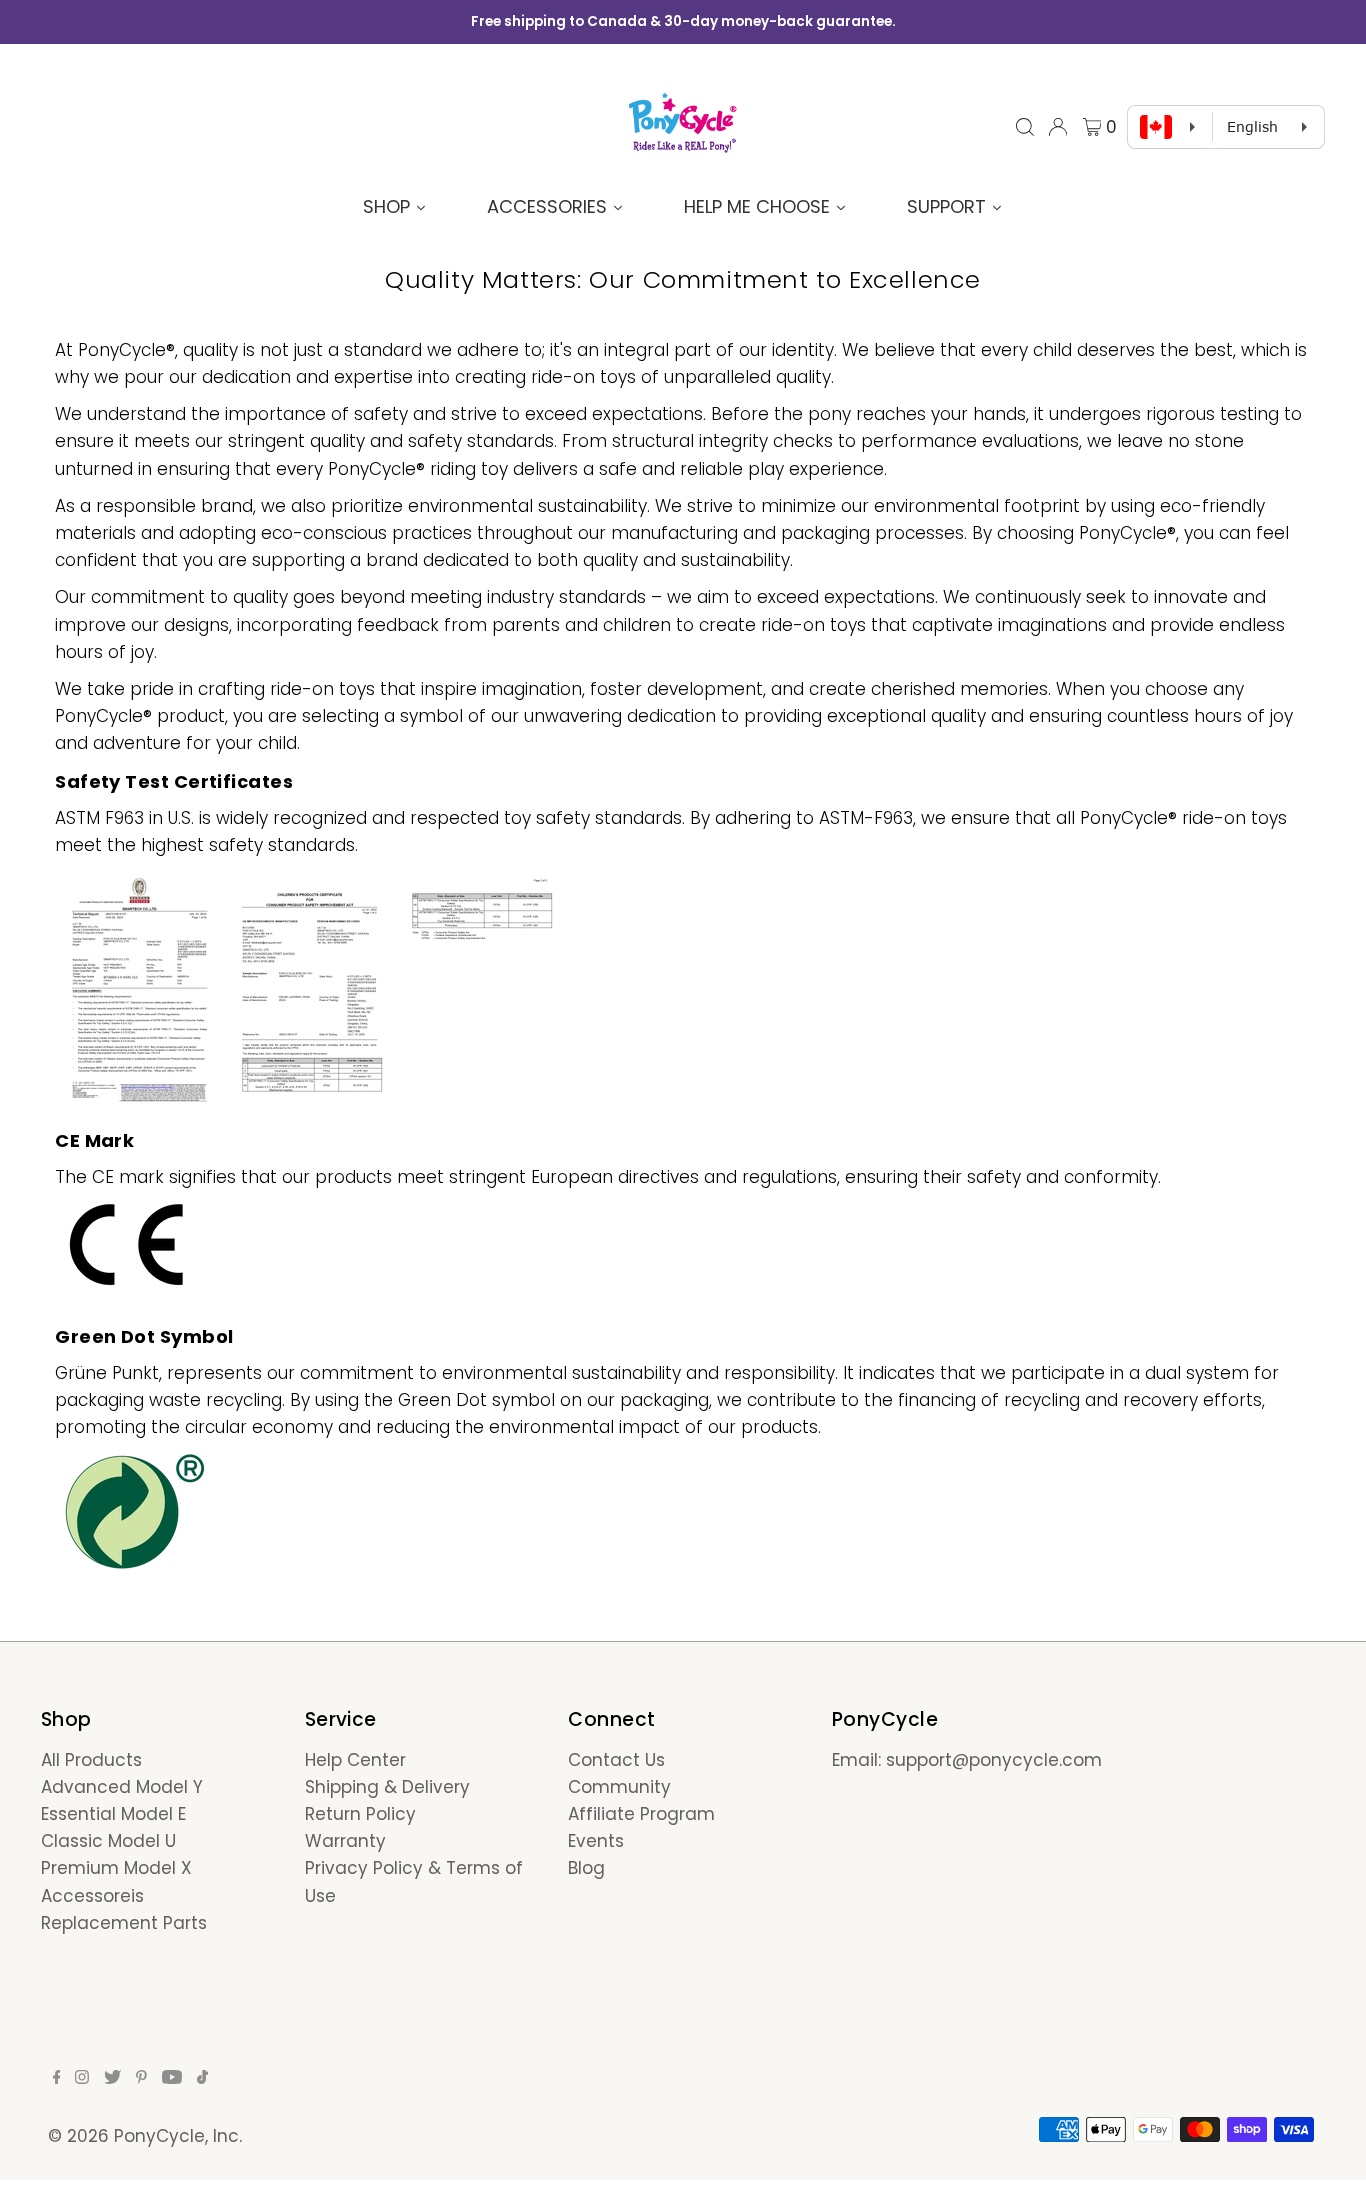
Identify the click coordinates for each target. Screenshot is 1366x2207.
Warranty (345, 1841)
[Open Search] (1025, 127)
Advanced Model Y (122, 1787)
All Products (91, 1760)
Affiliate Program (641, 1814)
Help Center (355, 1760)
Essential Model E (113, 1814)
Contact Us (616, 1760)
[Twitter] (112, 2078)
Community (619, 1787)
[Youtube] (172, 2078)
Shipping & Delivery (387, 1787)
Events (596, 1841)
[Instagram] (82, 2078)
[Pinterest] (141, 2078)
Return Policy (360, 1814)
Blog (586, 1868)
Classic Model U (108, 1841)
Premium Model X (116, 1868)
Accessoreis (92, 1896)
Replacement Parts (124, 1923)
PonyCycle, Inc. (178, 2136)
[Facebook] (57, 2078)
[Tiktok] (202, 2078)
